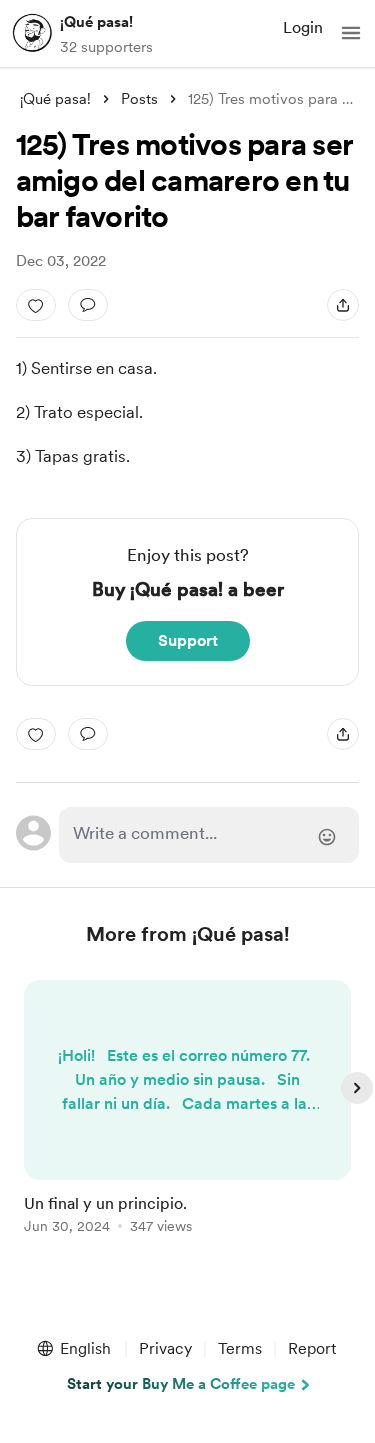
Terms (240, 1348)
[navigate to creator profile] (32, 33)
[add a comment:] (88, 305)
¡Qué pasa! (96, 22)
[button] (351, 33)
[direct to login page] (209, 835)
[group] (188, 1118)
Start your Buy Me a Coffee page (181, 1384)
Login (303, 27)
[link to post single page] (188, 1110)
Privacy (165, 1348)
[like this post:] (36, 305)
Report (312, 1348)
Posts (139, 99)
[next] (357, 1088)
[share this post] (343, 305)
